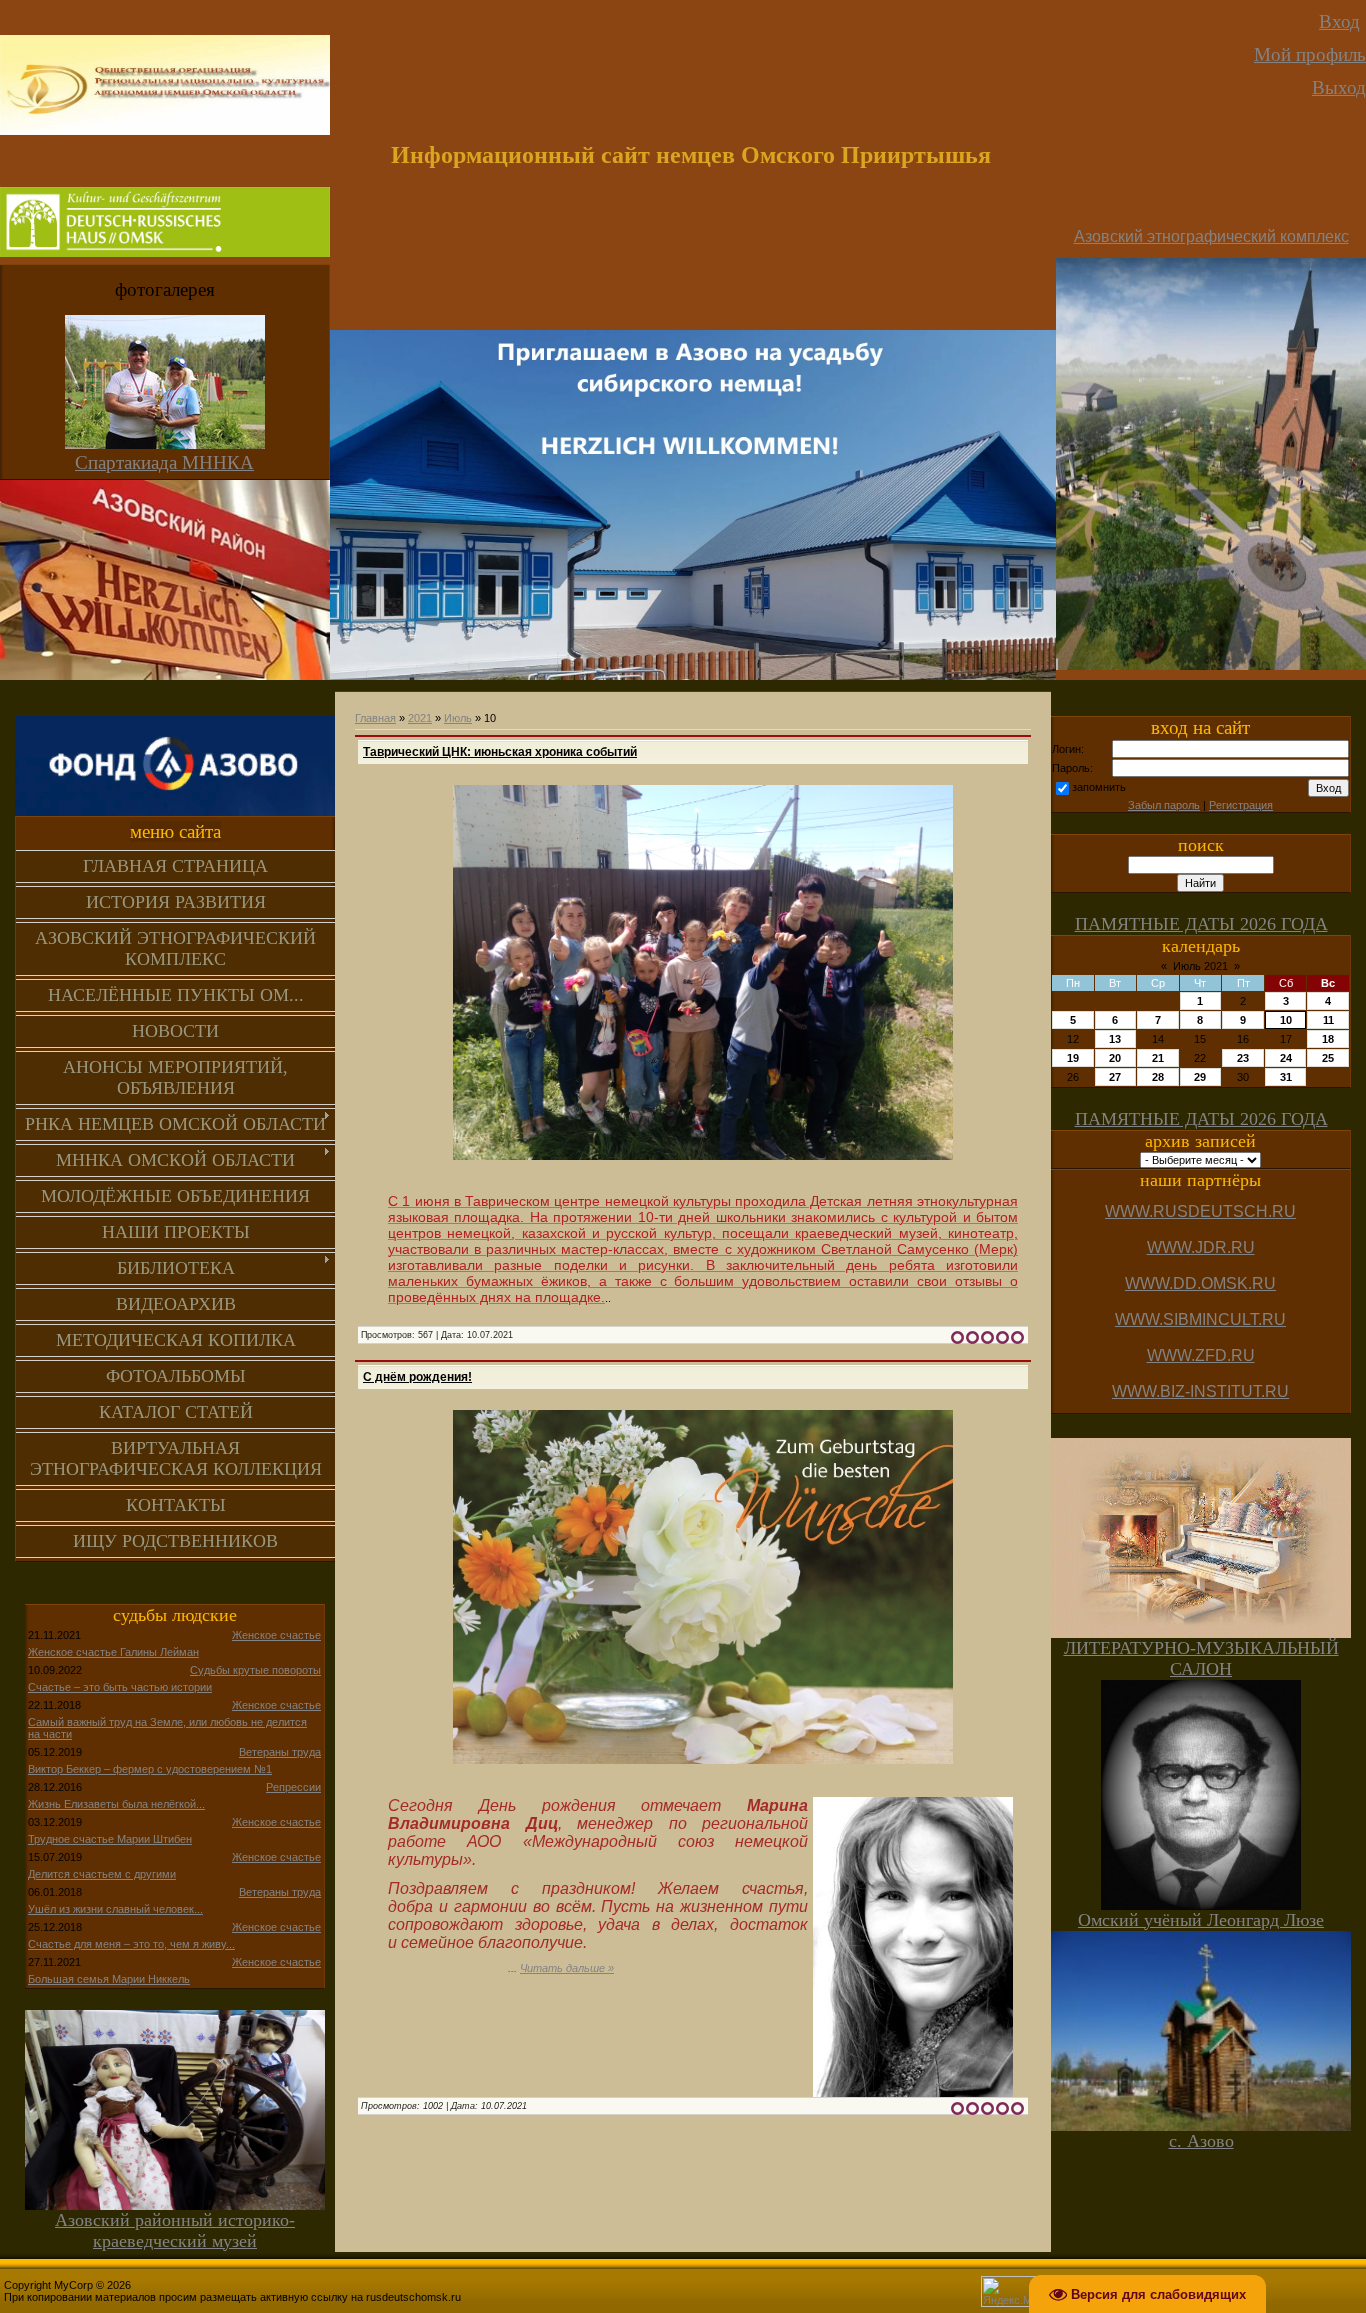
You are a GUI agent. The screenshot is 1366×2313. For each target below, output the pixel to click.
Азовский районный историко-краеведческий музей (175, 2230)
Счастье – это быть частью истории (120, 1687)
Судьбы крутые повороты (255, 1670)
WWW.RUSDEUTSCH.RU (1200, 1211)
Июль (458, 718)
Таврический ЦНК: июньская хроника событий (500, 752)
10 (1286, 1020)
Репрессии (293, 1787)
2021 (420, 718)
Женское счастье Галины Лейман (113, 1652)
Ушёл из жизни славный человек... (115, 1909)
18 (1328, 1039)
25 (1328, 1058)
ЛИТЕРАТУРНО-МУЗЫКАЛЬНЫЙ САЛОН (1201, 1658)
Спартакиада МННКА (164, 462)
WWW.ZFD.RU (1201, 1355)
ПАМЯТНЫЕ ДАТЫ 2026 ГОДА (1201, 924)
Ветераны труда (280, 1752)
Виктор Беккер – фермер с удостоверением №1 (150, 1769)
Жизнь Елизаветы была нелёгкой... (116, 1804)
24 (1286, 1058)
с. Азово (1201, 2141)
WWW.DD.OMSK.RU (1200, 1283)
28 (1158, 1077)
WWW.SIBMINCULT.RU (1200, 1319)
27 (1115, 1077)
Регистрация (1241, 805)
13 (1115, 1039)
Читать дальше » (567, 1968)
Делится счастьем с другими (102, 1874)
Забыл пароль (1164, 805)
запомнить (1099, 787)
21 (1158, 1058)
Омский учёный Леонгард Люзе (1201, 1920)
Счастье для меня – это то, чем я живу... (131, 1944)
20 (1115, 1058)
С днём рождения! (417, 1377)
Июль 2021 (1200, 966)
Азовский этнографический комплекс (1211, 236)
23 (1243, 1058)
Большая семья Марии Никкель (109, 1979)
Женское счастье (276, 1635)
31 (1286, 1077)
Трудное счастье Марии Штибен (110, 1839)
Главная (375, 718)
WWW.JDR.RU (1201, 1247)
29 (1200, 1077)
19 (1073, 1058)
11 (1328, 1020)
